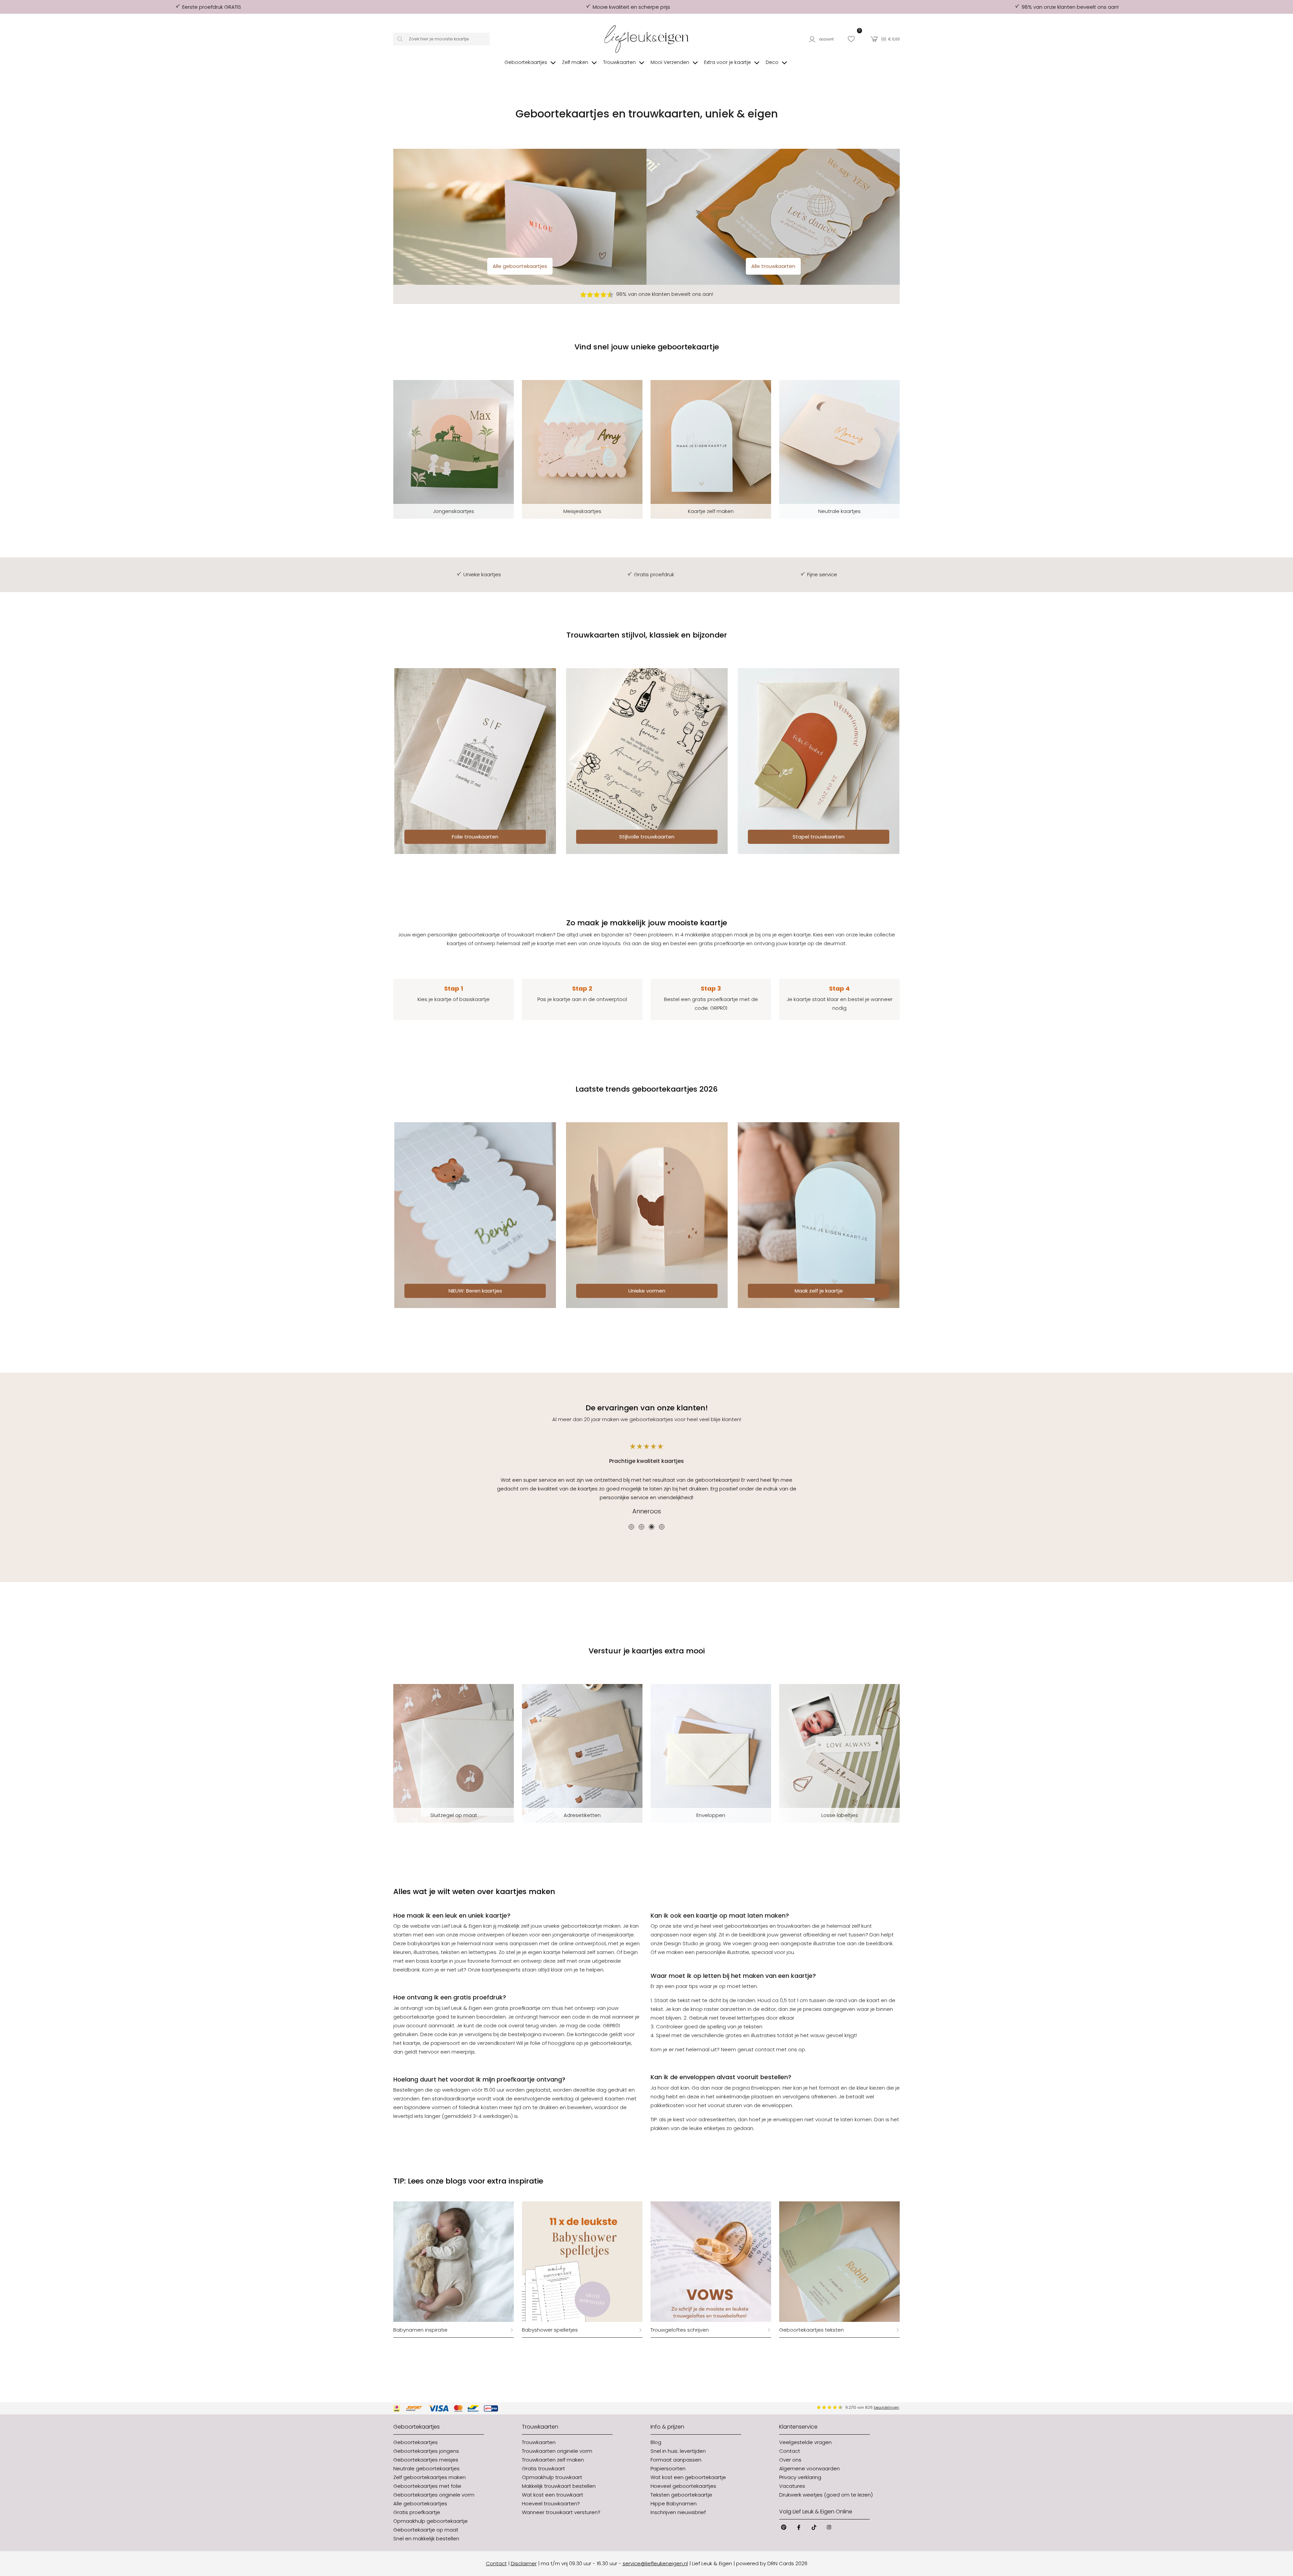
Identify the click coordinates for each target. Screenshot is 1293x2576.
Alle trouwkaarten (773, 266)
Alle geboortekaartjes (520, 266)
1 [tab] (631, 1527)
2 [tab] (641, 1527)
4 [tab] (662, 1527)
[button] (824, 39)
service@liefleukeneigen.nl (655, 2563)
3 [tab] (652, 1527)
